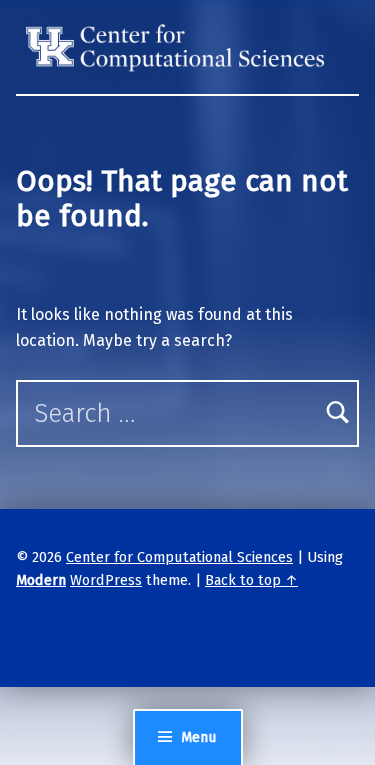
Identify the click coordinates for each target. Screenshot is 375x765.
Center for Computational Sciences (179, 557)
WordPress (106, 580)
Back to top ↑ (251, 580)
